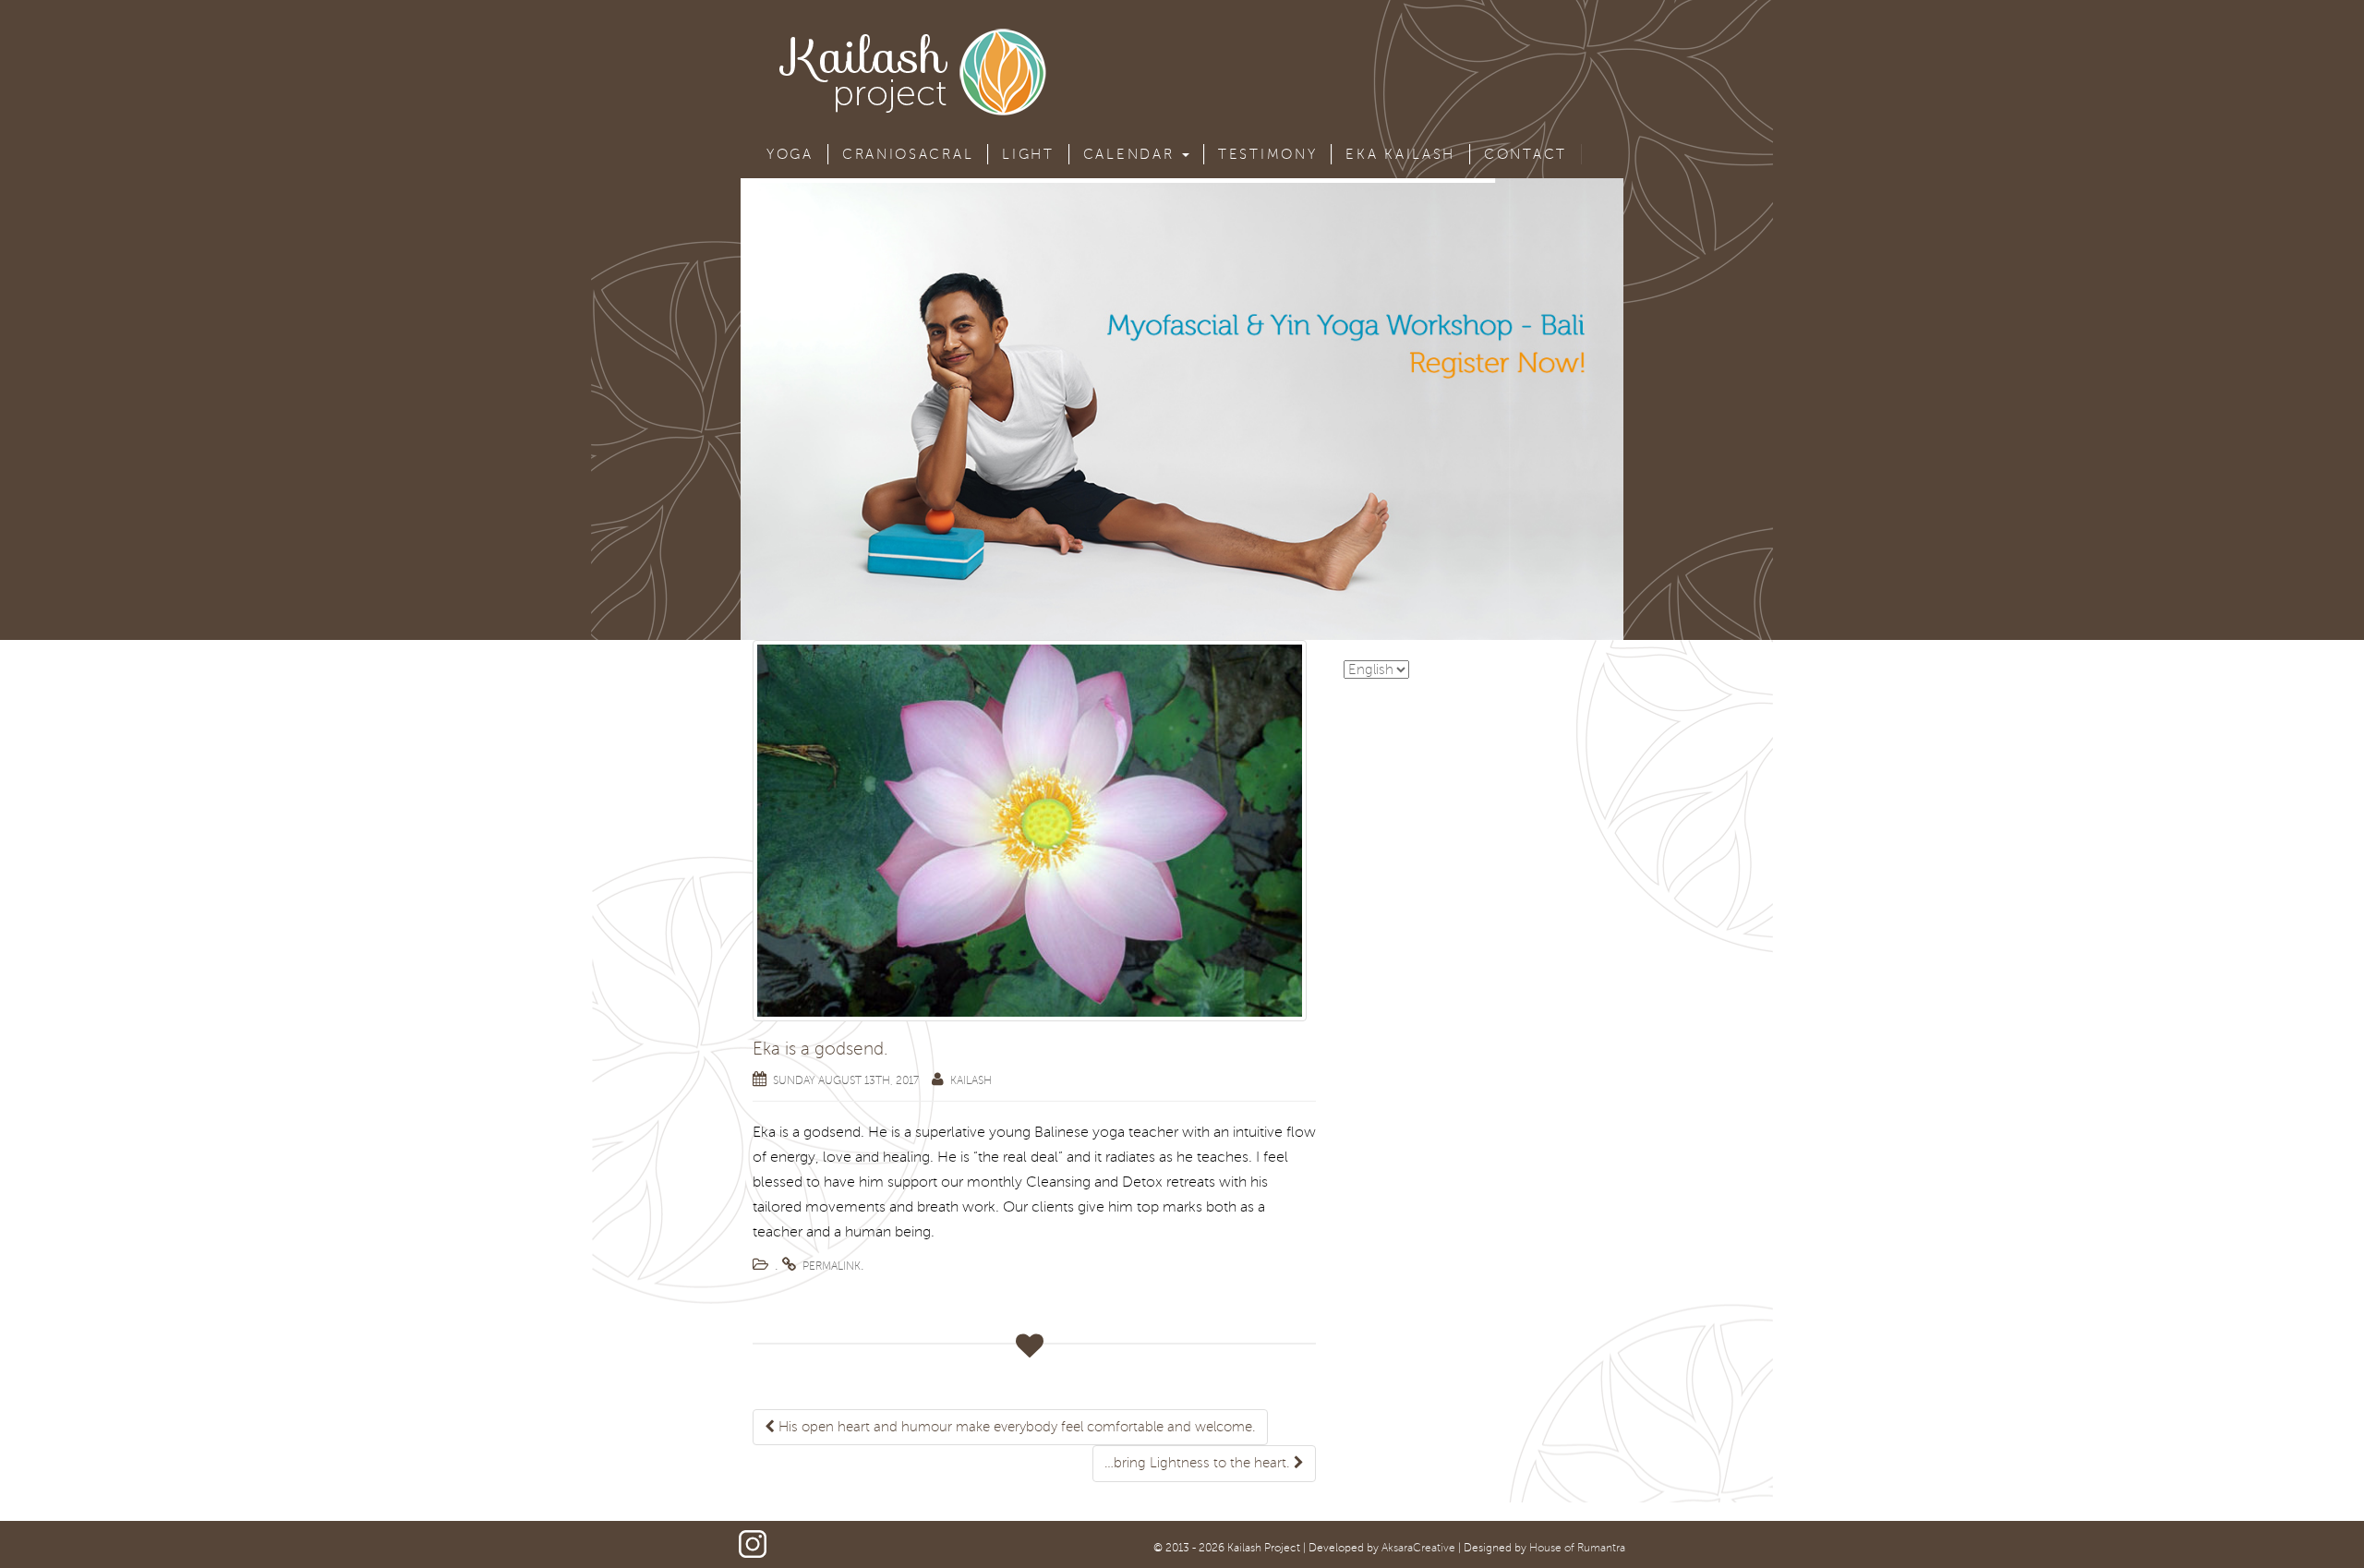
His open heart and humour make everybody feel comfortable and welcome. (1015, 1427)
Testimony (1267, 154)
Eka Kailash (1400, 154)
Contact (1526, 154)
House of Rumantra (1577, 1548)
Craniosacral (908, 154)
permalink (832, 1266)
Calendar (1132, 154)
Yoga (790, 154)
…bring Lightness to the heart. (1199, 1463)
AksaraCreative (1418, 1548)
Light (1028, 154)
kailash (971, 1081)
